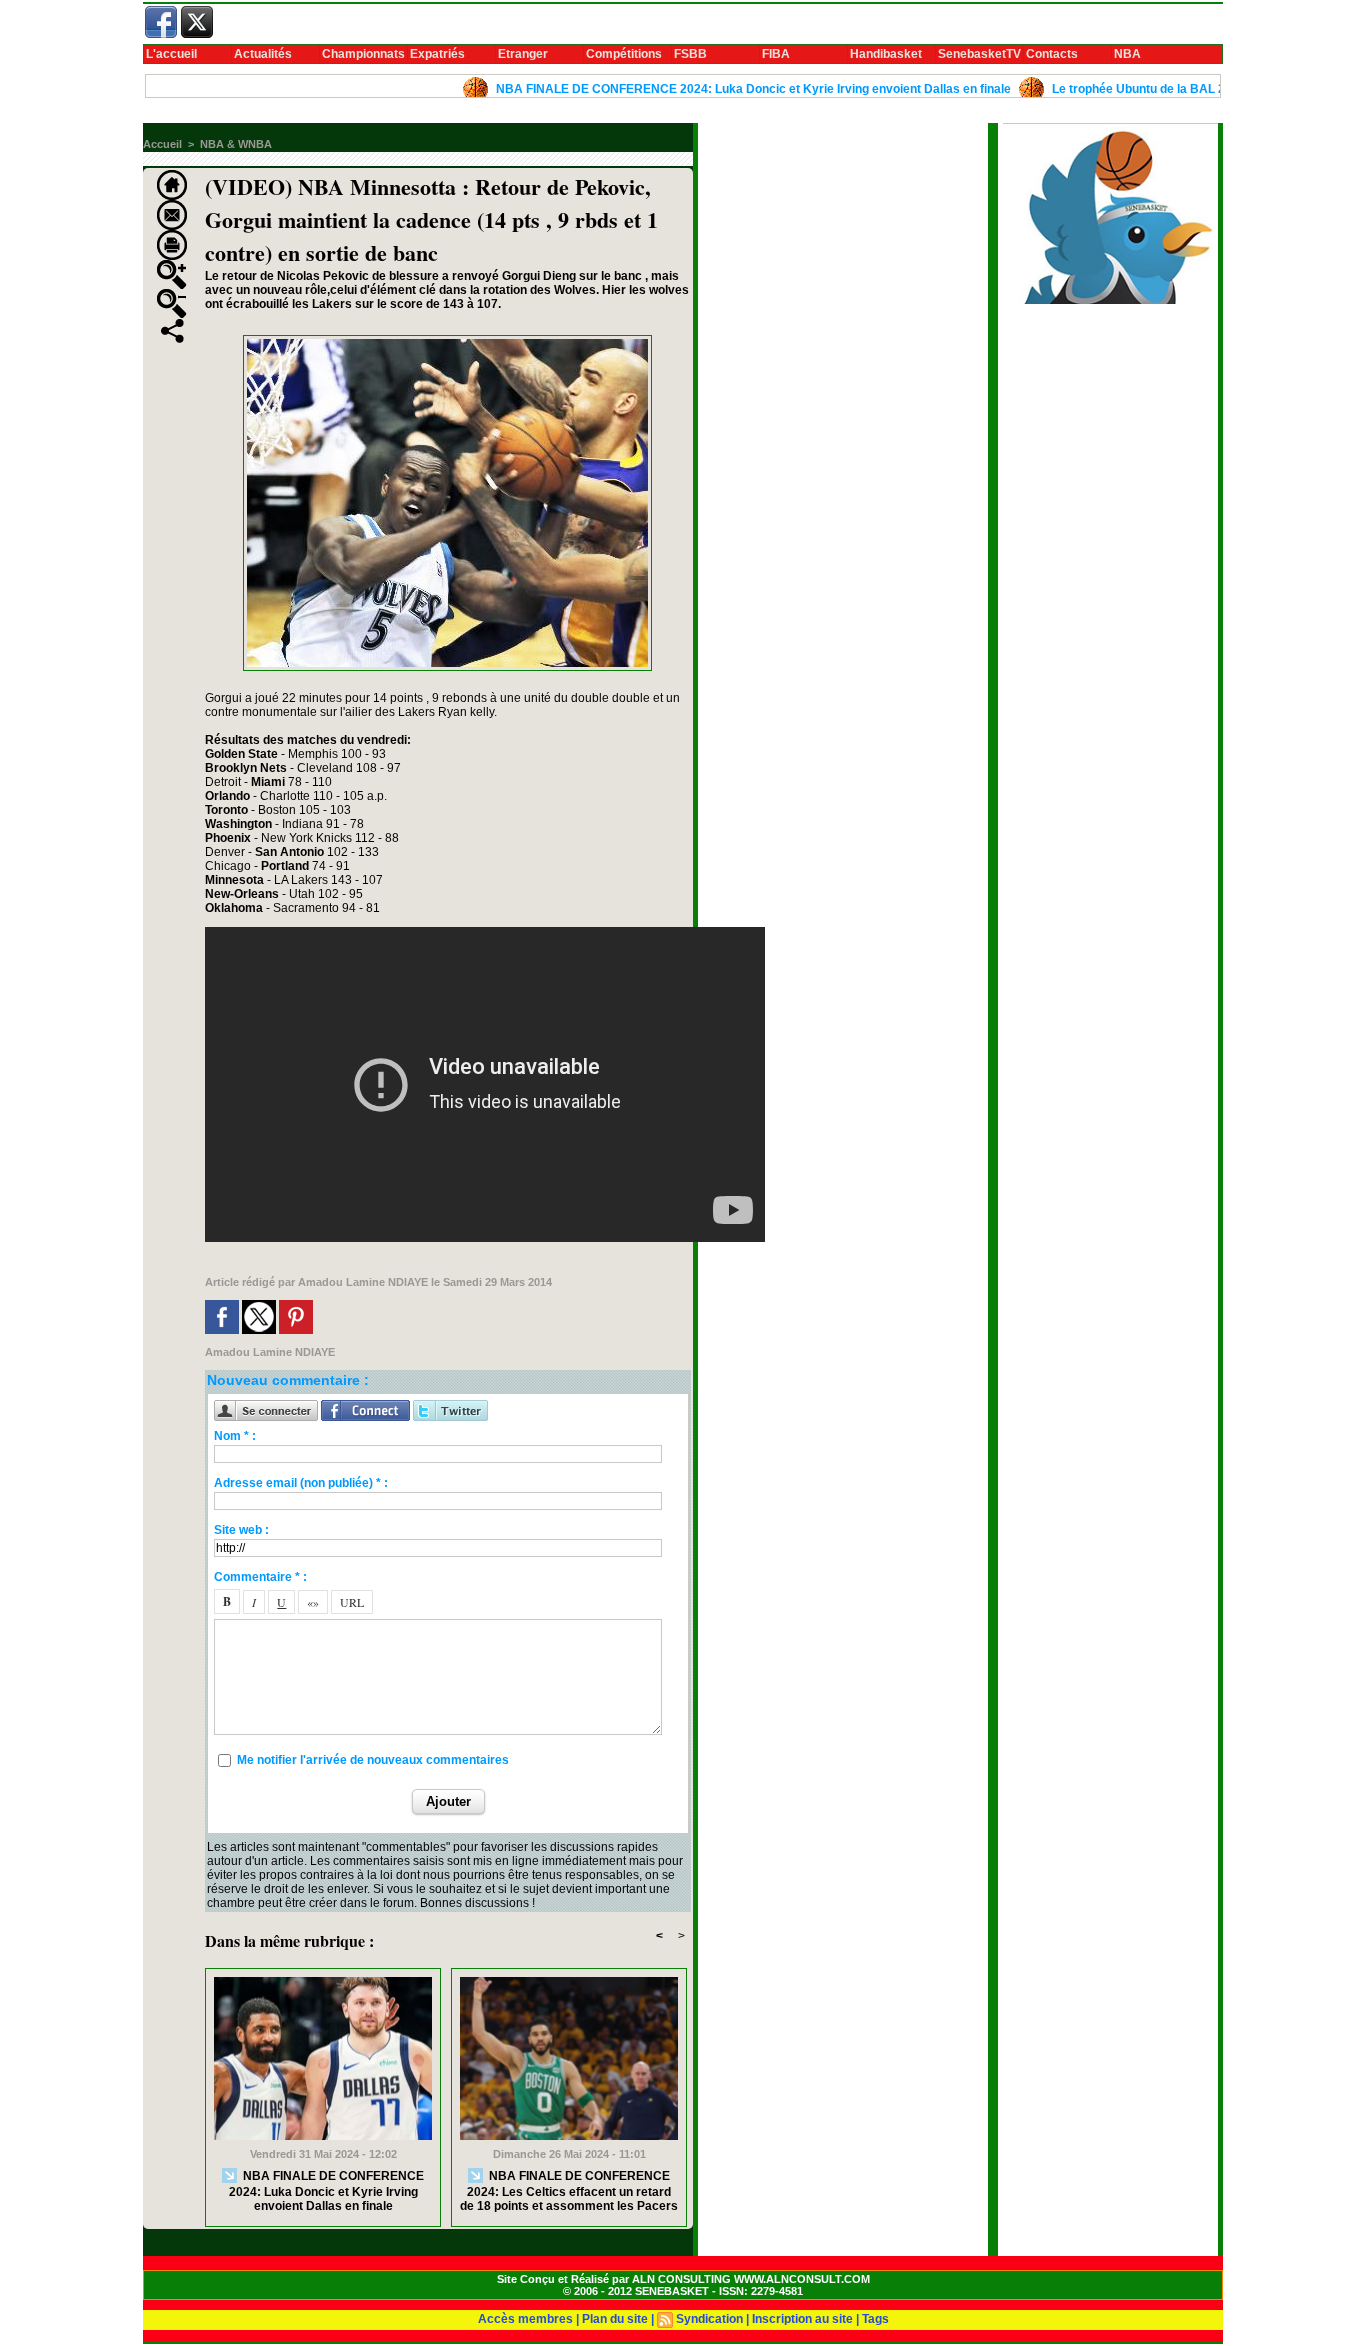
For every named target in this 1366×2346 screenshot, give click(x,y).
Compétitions (624, 54)
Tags (875, 2319)
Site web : (241, 1530)
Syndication (709, 2319)
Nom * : (235, 1436)
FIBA (776, 54)
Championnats (363, 54)
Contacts (1052, 54)
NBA (1127, 54)
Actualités (263, 54)
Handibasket (886, 54)
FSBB (690, 54)
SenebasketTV (979, 54)
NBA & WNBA (236, 144)
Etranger (523, 54)
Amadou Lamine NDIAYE (363, 1282)
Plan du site (615, 2319)
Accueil (162, 144)
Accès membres (525, 2319)
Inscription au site (802, 2319)
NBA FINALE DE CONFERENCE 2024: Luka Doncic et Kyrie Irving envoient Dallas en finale (698, 89)
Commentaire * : (260, 1577)
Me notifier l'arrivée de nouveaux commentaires (373, 1760)
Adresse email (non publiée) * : (301, 1483)
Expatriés (437, 54)
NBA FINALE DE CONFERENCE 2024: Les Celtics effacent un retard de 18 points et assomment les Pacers (569, 2191)
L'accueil (171, 54)
